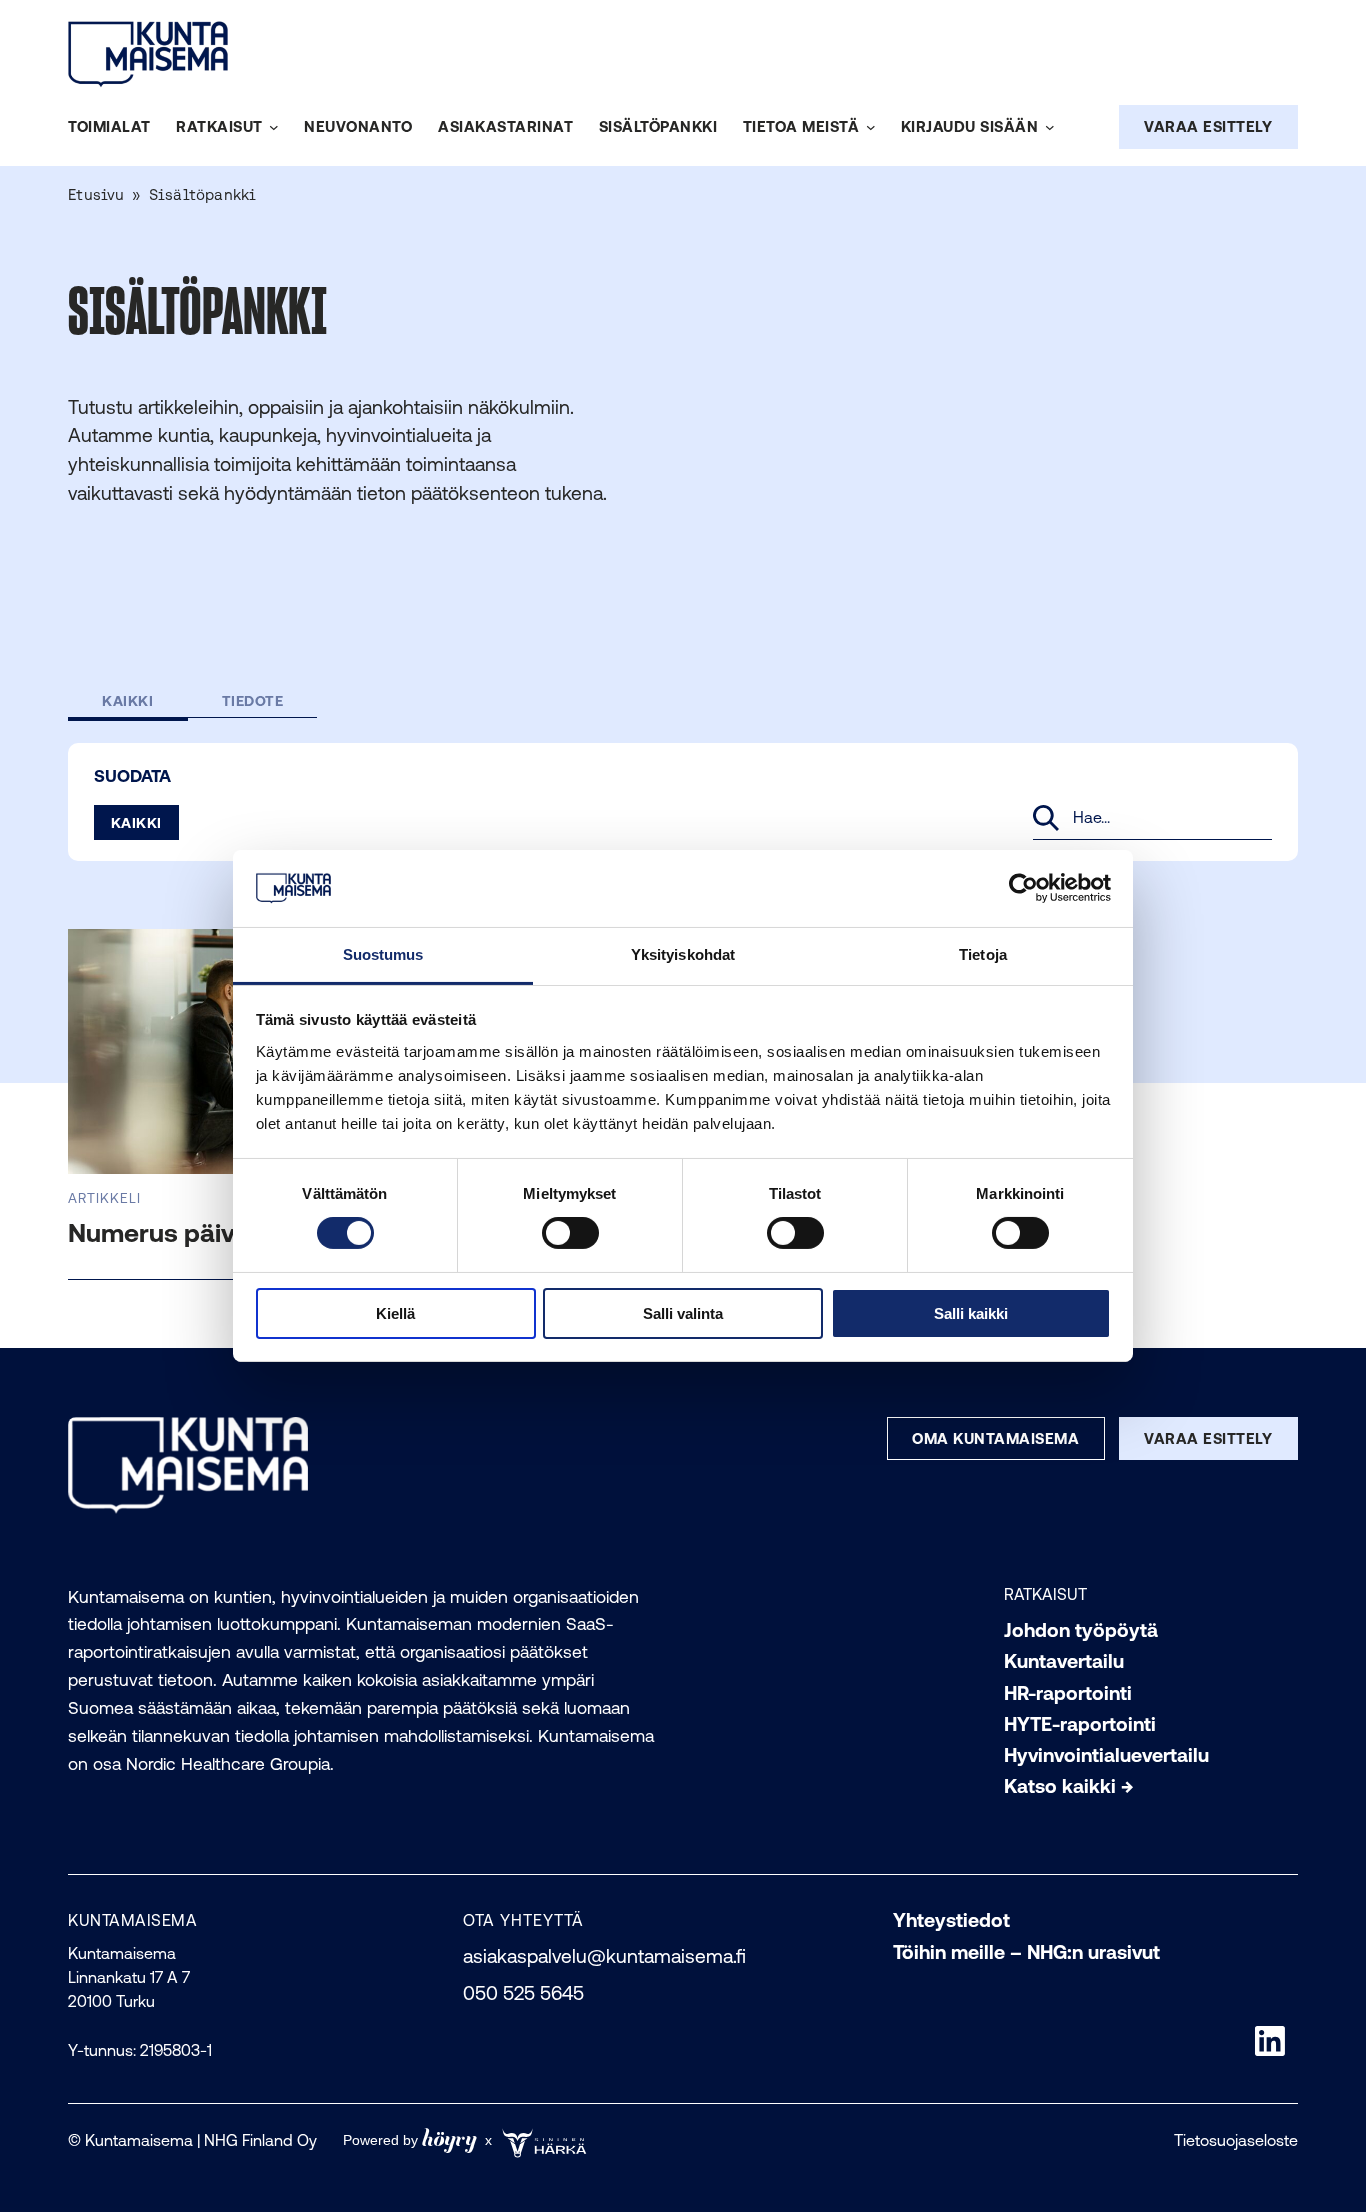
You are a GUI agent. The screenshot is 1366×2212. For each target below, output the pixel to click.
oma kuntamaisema (995, 1438)
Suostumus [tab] (383, 954)
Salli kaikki (971, 1313)
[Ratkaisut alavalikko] (274, 128)
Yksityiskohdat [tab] (683, 954)
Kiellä (395, 1313)
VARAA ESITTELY (1208, 126)
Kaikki (127, 700)
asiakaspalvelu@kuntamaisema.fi (604, 1956)
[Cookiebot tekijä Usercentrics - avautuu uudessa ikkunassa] (1023, 888)
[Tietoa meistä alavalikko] (871, 128)
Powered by (410, 2140)
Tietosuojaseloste (1236, 2140)
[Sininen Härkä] (547, 2141)
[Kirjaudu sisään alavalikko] (1050, 128)
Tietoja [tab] (983, 954)
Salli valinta (683, 1313)
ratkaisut (1045, 1594)
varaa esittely (1208, 1438)
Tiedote (253, 700)
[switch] (570, 1233)
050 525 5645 (523, 1993)
